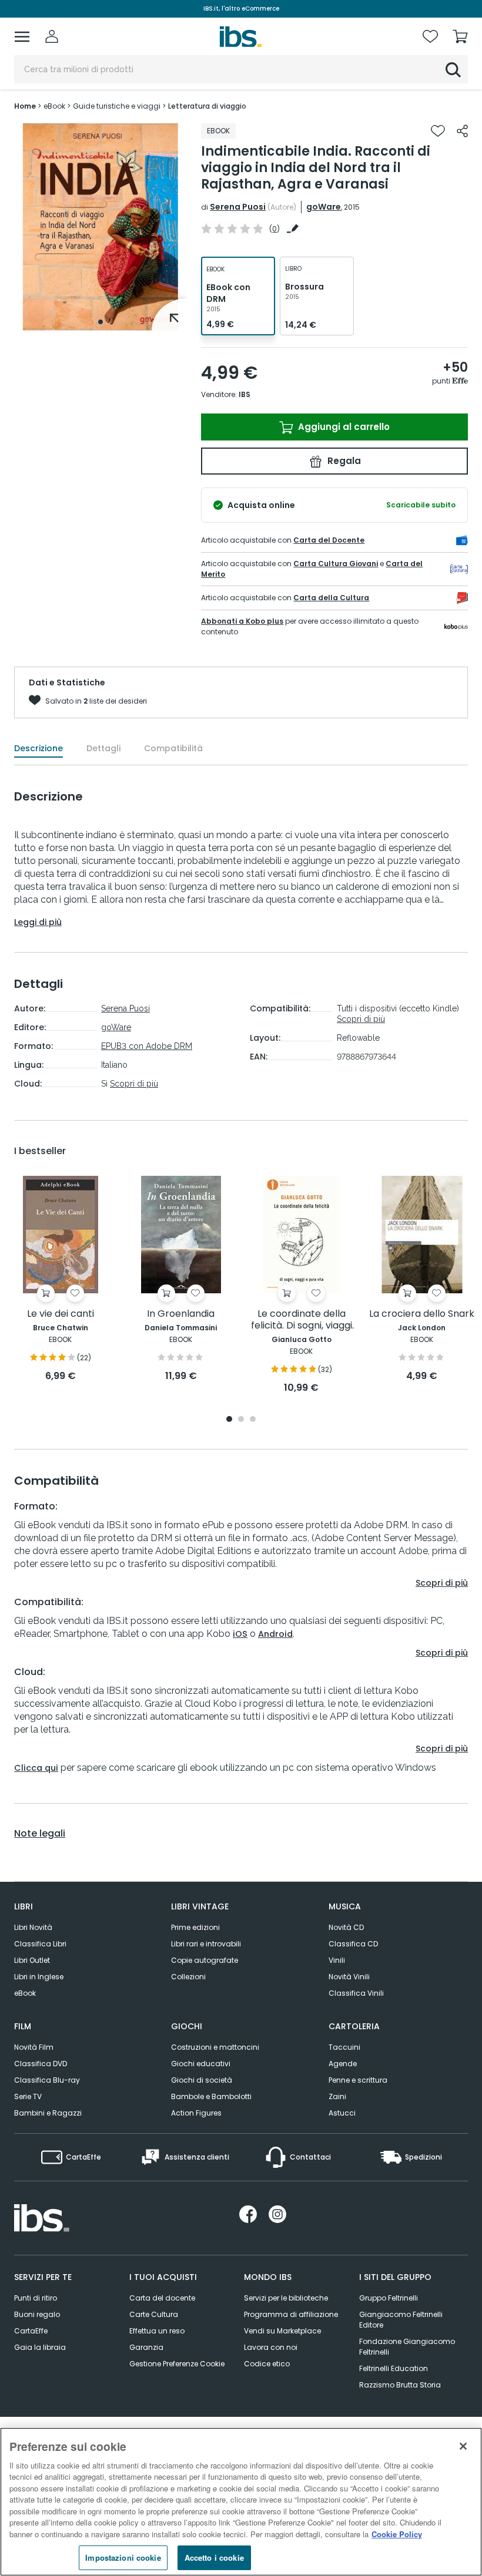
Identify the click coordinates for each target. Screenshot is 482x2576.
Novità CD (346, 1927)
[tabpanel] (101, 227)
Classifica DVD (41, 2064)
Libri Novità (33, 1927)
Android (275, 1634)
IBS (245, 394)
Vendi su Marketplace (282, 2331)
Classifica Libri (40, 1944)
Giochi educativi (201, 2064)
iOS (240, 1634)
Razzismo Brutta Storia (400, 2385)
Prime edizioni (195, 1927)
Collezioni (188, 1977)
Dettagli (103, 748)
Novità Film (34, 2047)
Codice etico (267, 2364)
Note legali (40, 1834)
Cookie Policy (397, 2534)
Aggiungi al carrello (343, 427)
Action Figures (196, 2113)
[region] (241, 2502)
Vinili (337, 1960)
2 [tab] (241, 1420)
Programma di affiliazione (291, 2314)
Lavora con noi (271, 2347)
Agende (343, 2064)
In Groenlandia (181, 1314)
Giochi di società (202, 2080)
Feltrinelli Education (394, 2368)
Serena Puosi (238, 207)
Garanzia (146, 2347)
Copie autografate (205, 1960)
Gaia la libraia (40, 2347)
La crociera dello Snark (422, 1314)
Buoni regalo (37, 2314)
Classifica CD (353, 1944)
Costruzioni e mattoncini (215, 2047)
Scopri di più (134, 1084)
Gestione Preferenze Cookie (177, 2364)
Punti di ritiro (36, 2298)
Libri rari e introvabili (206, 1944)
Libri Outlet (32, 1960)
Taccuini (344, 2047)
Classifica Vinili (356, 1993)
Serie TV (28, 2096)
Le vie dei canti (61, 1314)
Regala (343, 461)
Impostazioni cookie (123, 2557)
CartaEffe (31, 2331)
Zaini (337, 2096)
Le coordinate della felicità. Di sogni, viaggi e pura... (302, 1320)
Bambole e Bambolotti (211, 2096)
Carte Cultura (154, 2314)
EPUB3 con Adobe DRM (147, 1046)
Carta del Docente (329, 540)
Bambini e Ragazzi (48, 2113)
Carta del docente (162, 2298)
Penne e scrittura (358, 2080)
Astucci (342, 2113)
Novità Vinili (349, 1977)
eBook (25, 1993)
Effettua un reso (157, 2331)
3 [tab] (253, 1420)
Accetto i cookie (214, 2557)
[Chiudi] (463, 2446)
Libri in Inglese (39, 1977)
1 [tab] (101, 322)
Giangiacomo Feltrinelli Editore (401, 2320)
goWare (324, 207)
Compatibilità (173, 748)
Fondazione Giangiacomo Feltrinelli (407, 2347)
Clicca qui (36, 1768)
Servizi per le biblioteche (286, 2298)
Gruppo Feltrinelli (389, 2298)
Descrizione (39, 748)
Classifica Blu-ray (47, 2080)
